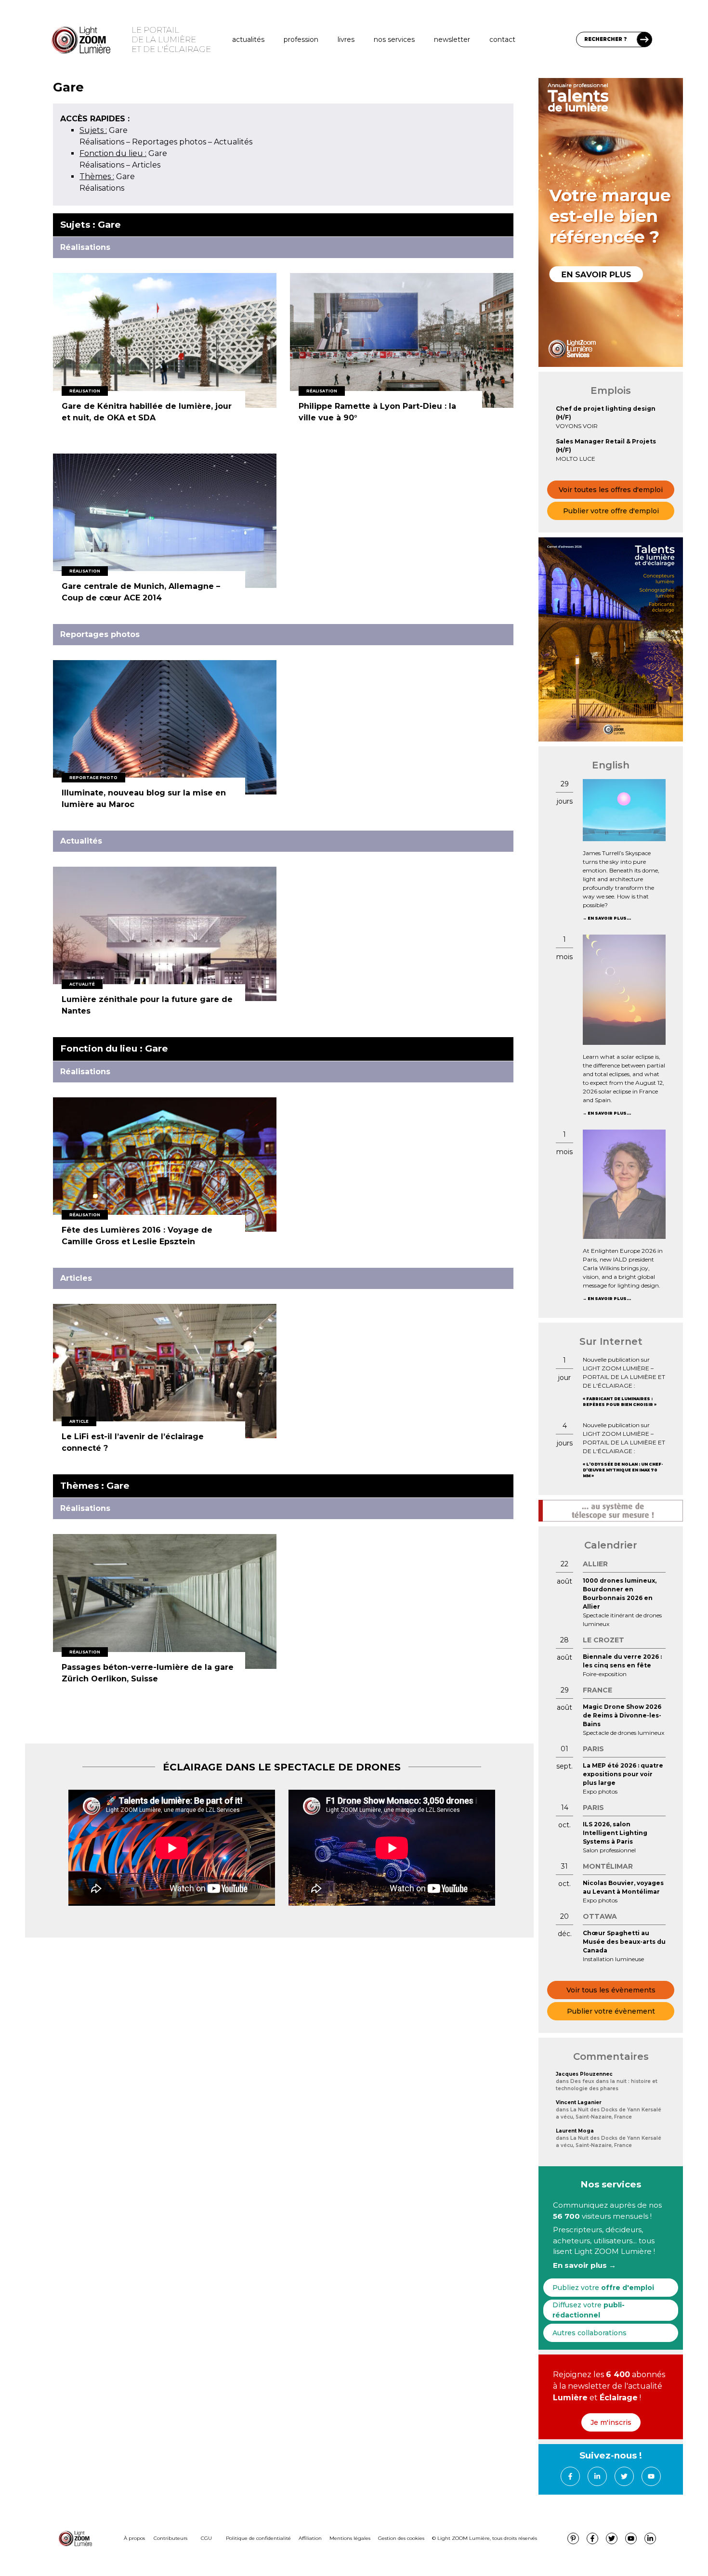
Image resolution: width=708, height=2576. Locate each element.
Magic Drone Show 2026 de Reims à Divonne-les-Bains (622, 1715)
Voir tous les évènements (611, 1990)
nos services (394, 39)
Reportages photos (169, 142)
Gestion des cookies (401, 2538)
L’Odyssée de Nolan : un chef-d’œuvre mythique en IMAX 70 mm (623, 1470)
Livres (346, 39)
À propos (134, 2538)
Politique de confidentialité (258, 2538)
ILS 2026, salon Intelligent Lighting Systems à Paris (615, 1833)
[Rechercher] (644, 39)
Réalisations (102, 142)
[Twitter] (624, 2476)
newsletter (452, 39)
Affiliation (310, 2538)
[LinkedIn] (597, 2476)
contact (502, 39)
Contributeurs (170, 2538)
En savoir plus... (609, 918)
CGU (206, 2538)
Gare (104, 130)
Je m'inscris (611, 2422)
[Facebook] (570, 2476)
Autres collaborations (590, 2333)
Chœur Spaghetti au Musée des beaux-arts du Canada (624, 1942)
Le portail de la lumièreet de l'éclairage (171, 39)
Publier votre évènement (611, 2011)
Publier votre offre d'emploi (611, 511)
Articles (146, 165)
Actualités (248, 39)
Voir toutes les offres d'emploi (611, 490)
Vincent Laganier (579, 2102)
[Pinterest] (573, 2538)
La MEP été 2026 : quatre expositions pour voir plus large (623, 1774)
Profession (301, 39)
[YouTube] (651, 2476)
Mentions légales (350, 2538)
